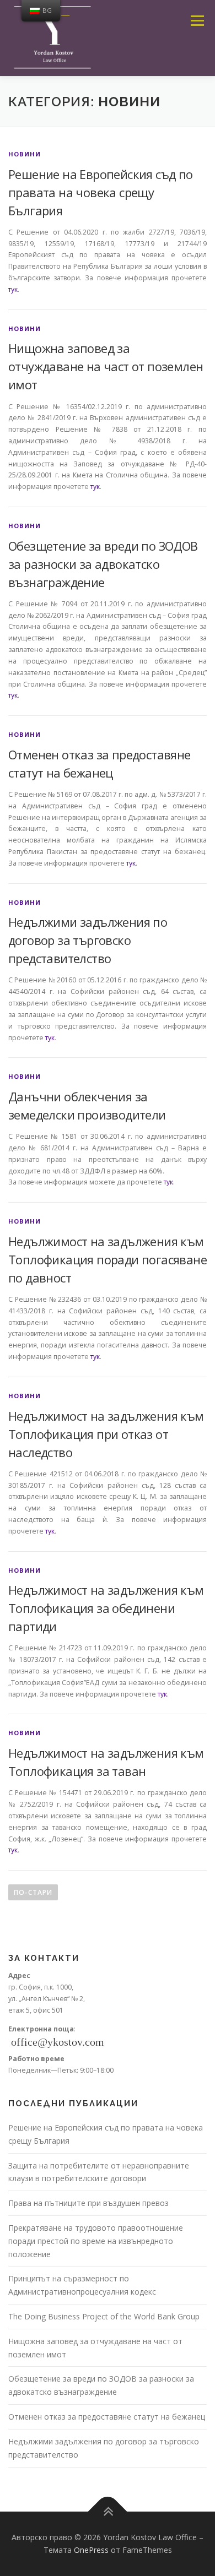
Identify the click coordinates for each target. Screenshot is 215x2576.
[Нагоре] (108, 2511)
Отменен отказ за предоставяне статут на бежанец (107, 2417)
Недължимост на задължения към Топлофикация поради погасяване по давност (108, 1259)
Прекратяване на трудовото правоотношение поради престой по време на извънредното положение (96, 2241)
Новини (25, 154)
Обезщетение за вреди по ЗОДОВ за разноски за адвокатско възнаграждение (103, 564)
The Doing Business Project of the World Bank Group (104, 2316)
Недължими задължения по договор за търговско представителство (88, 940)
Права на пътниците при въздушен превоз (88, 2203)
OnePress (91, 2550)
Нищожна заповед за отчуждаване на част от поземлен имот (106, 366)
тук (13, 289)
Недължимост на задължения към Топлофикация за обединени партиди (106, 1608)
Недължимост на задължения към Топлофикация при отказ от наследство (106, 1434)
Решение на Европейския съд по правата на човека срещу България (101, 192)
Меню (197, 21)
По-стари (33, 1892)
